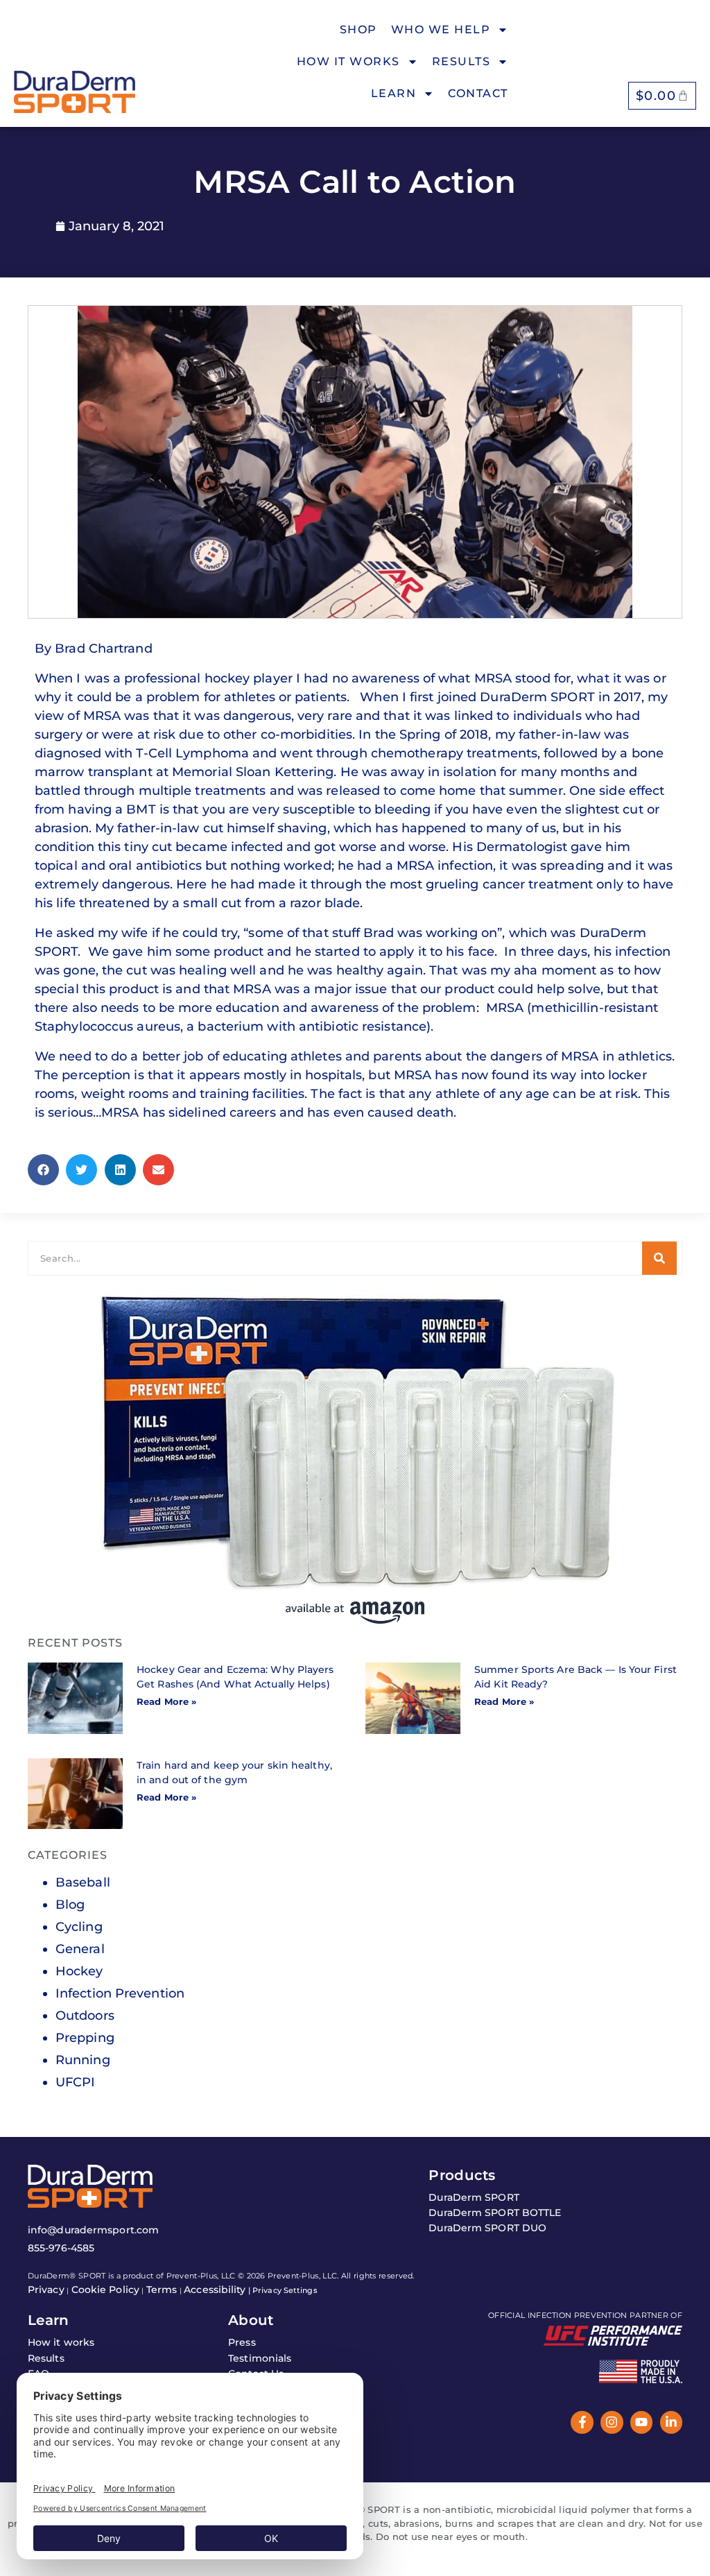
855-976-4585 (61, 2248)
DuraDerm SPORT (474, 2197)
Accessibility (215, 2290)
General (80, 1949)
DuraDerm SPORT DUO (487, 2228)
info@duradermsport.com (93, 2230)
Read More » (166, 1701)
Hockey (79, 1971)
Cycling (79, 1927)
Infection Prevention (120, 1993)
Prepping (85, 2038)
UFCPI (76, 2082)
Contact (478, 93)
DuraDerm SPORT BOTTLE (495, 2213)
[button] (43, 1170)
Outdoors (85, 2016)
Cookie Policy (105, 2290)
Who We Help (441, 29)
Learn (394, 93)
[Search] (659, 1258)
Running (83, 2060)
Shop (358, 29)
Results (461, 61)
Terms (162, 2290)
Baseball (83, 1882)
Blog (70, 1905)
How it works (348, 61)
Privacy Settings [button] (285, 2290)
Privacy (46, 2290)
